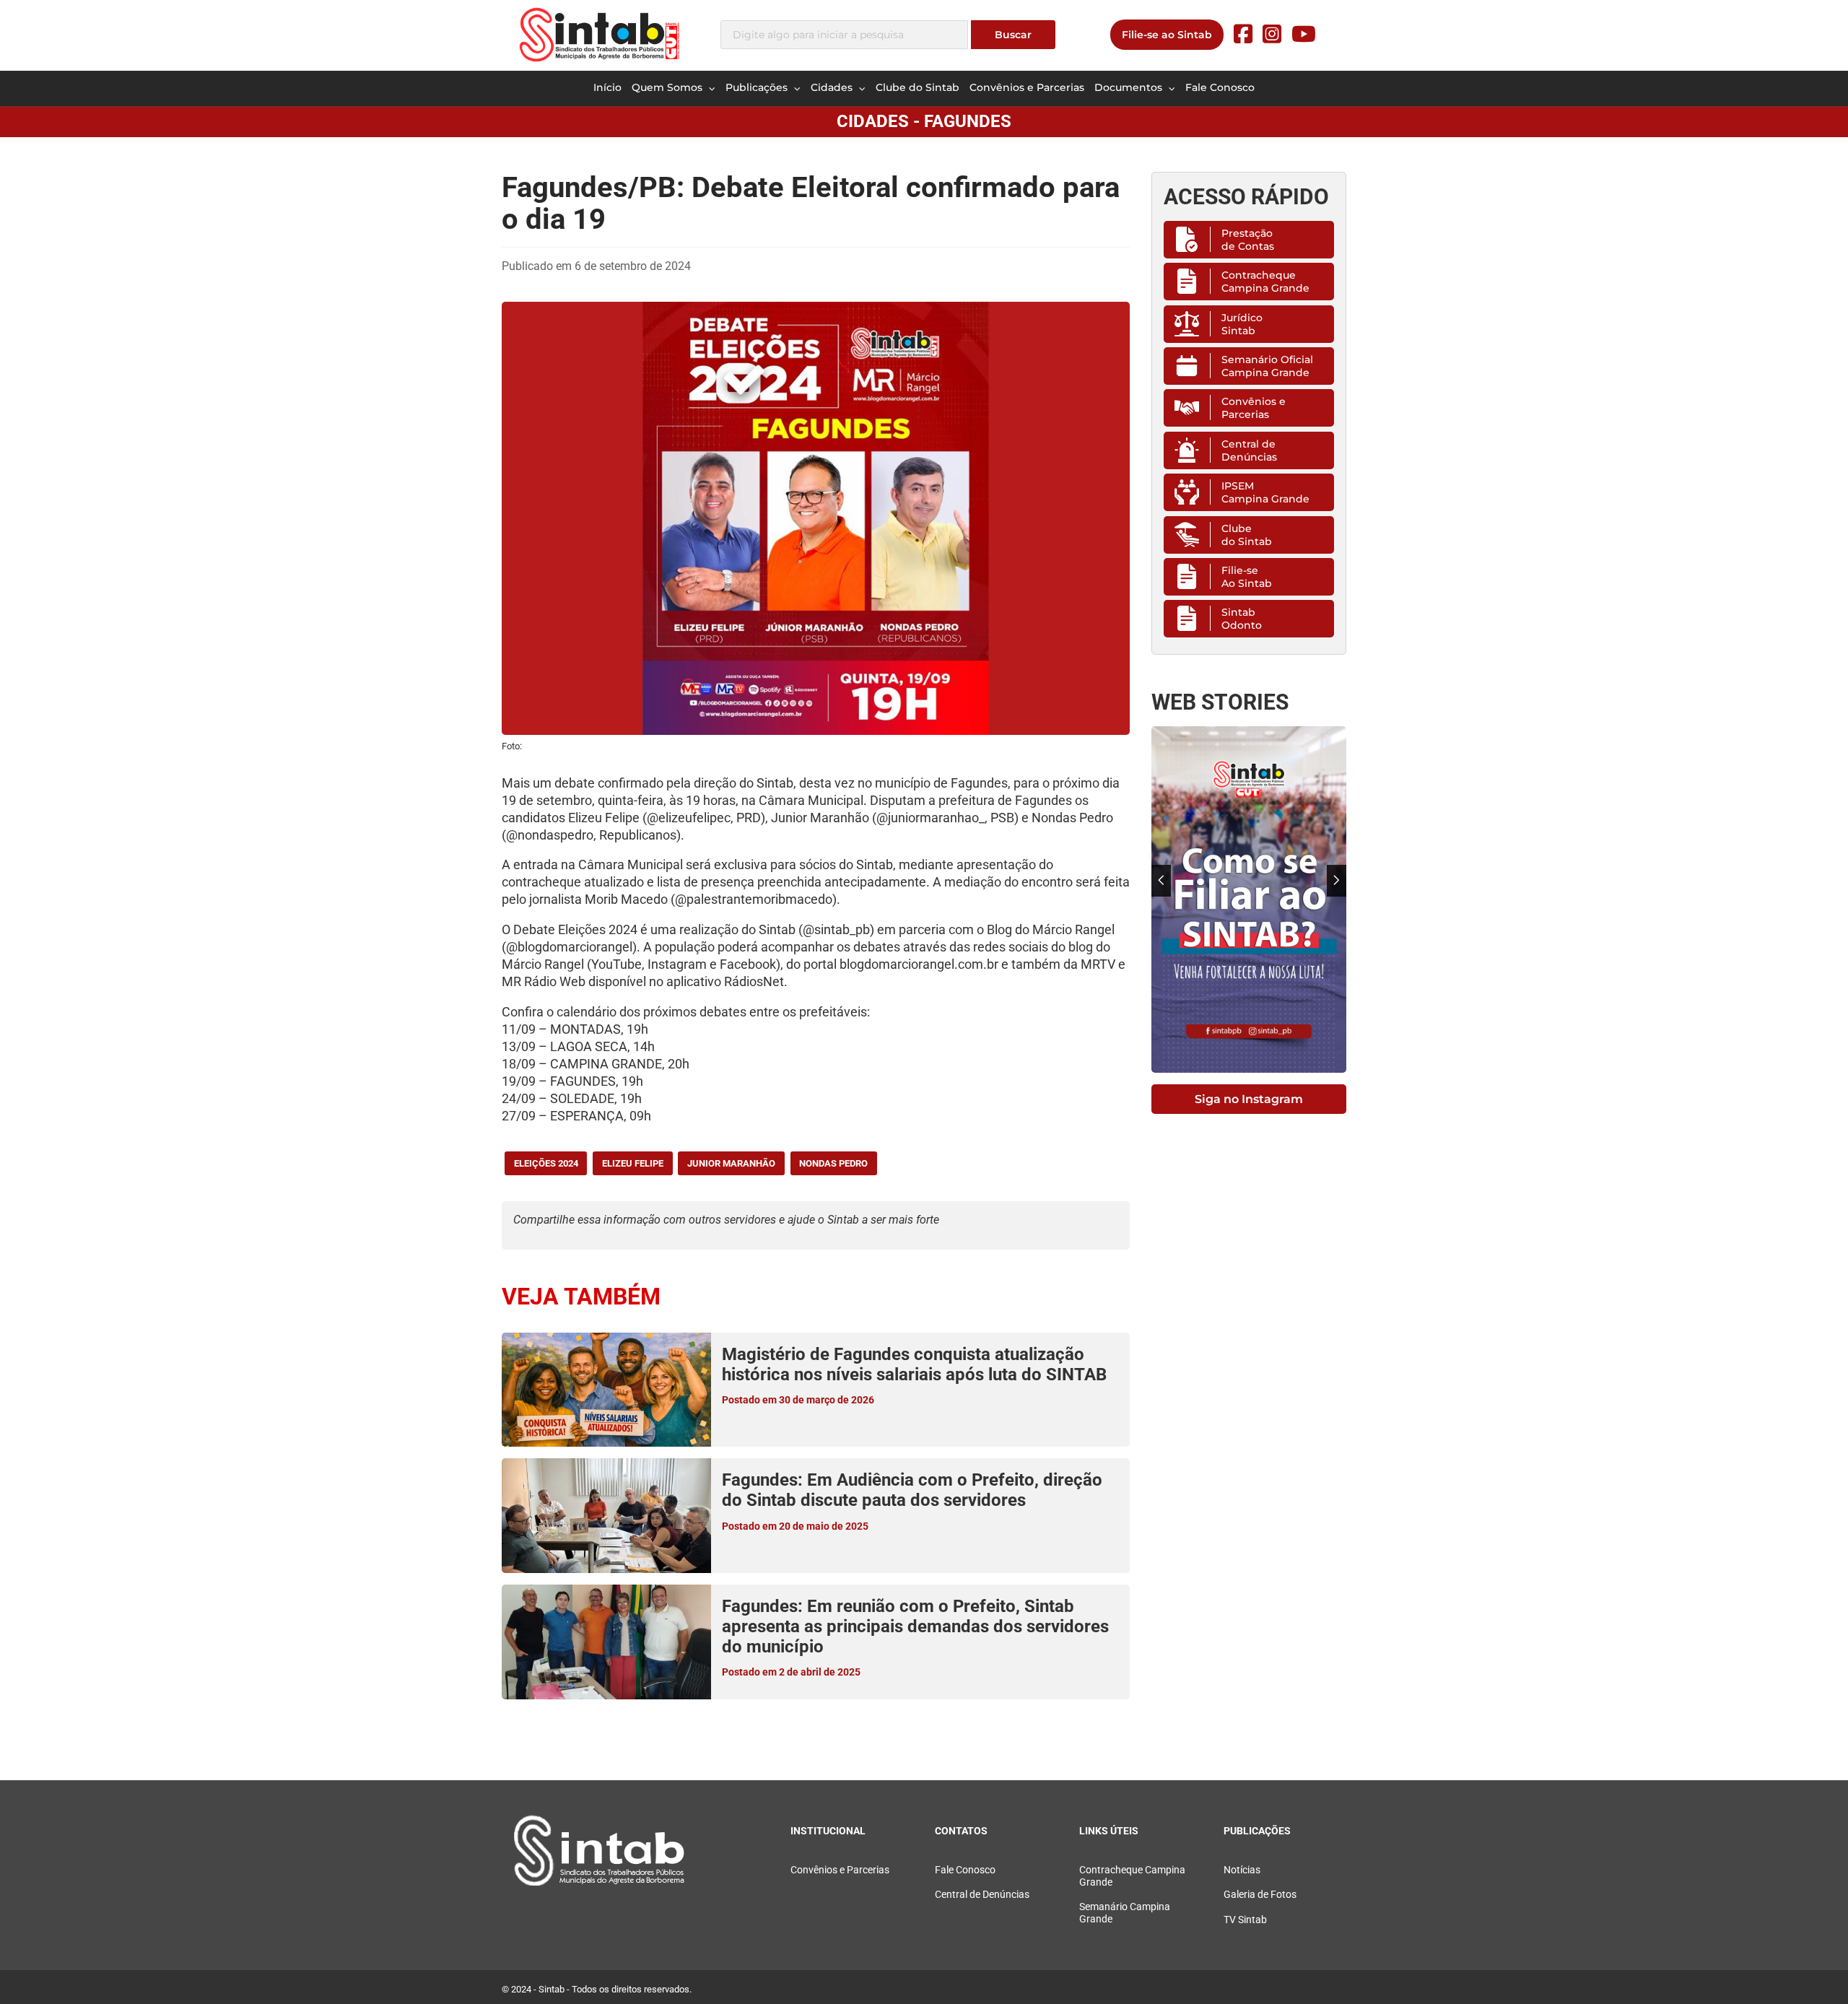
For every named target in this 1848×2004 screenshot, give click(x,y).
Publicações (758, 87)
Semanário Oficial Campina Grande (1267, 366)
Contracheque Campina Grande (1265, 282)
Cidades (833, 87)
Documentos (1130, 87)
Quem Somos (668, 87)
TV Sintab (1245, 1920)
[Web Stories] (1249, 899)
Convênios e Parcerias (1027, 87)
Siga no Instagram (1249, 1099)
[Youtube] (1304, 34)
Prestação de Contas (1248, 240)
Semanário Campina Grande (1125, 1913)
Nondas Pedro (833, 1163)
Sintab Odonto (1242, 619)
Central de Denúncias (1249, 450)
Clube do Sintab (918, 87)
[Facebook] (1243, 34)
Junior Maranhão (731, 1163)
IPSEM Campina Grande (1265, 492)
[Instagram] (1272, 34)
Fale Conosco (1220, 87)
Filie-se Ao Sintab (1247, 577)
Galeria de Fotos (1260, 1895)
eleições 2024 (546, 1163)
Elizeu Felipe (633, 1163)
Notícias (1242, 1870)
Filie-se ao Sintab (1167, 35)
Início (607, 87)
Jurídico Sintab (1242, 324)
